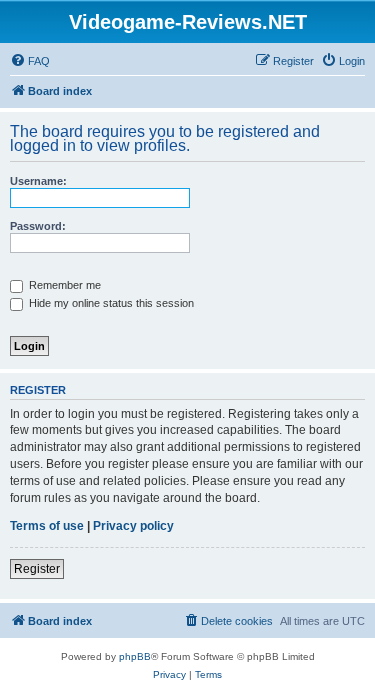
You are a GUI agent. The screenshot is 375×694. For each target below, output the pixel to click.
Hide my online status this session (110, 303)
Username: (38, 181)
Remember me (63, 285)
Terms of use (47, 526)
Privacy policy (133, 526)
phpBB (135, 656)
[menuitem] (30, 61)
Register (37, 569)
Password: (38, 226)
